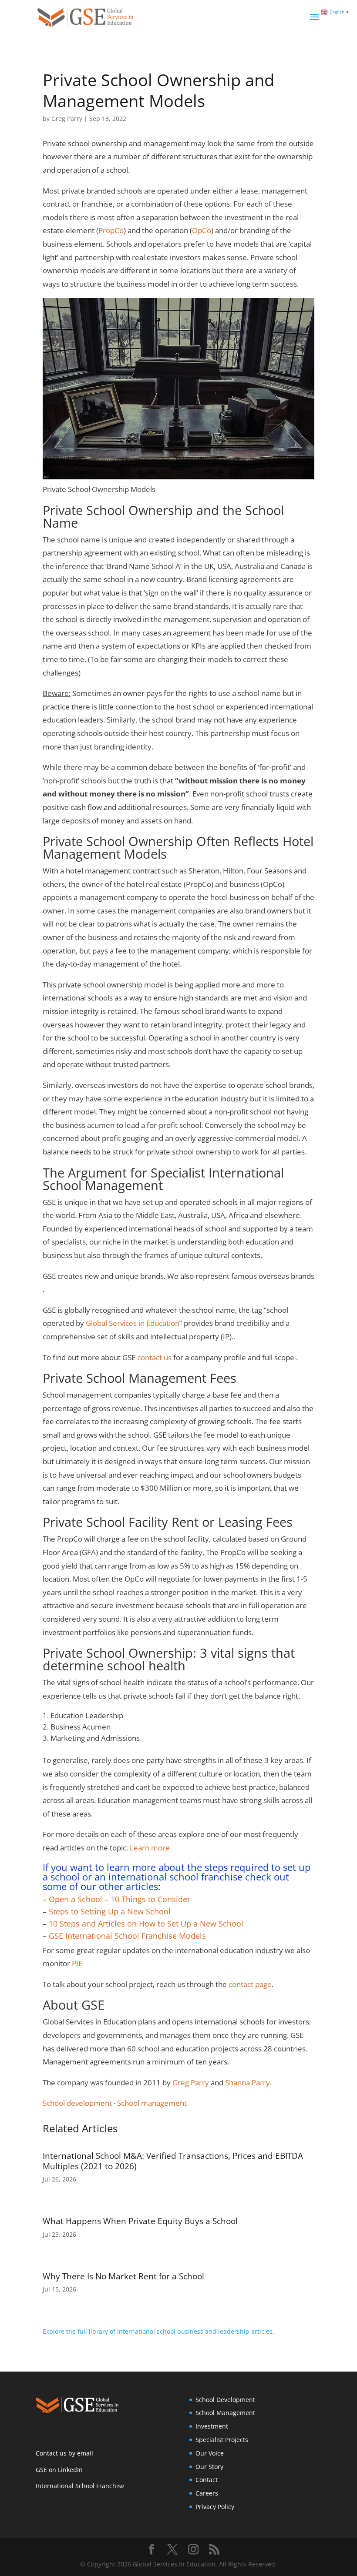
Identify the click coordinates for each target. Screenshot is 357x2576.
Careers (207, 2493)
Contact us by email (64, 2453)
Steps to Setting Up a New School (110, 1911)
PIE (77, 1963)
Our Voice (210, 2453)
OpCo (202, 230)
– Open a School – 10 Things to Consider (116, 1899)
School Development (225, 2400)
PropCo (111, 230)
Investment (212, 2426)
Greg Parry (67, 119)
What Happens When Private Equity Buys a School (140, 2221)
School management (152, 2103)
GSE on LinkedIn (59, 2470)
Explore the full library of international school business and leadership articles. (158, 2331)
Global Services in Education (133, 1323)
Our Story (209, 2467)
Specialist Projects (222, 2440)
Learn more (150, 1848)
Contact (207, 2480)
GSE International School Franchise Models (127, 1936)
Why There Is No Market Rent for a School (123, 2276)
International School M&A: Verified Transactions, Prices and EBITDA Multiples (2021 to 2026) (173, 2161)
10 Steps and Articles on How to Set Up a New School (146, 1924)
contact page (250, 1984)
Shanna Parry (248, 2083)
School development (77, 2103)
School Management (225, 2413)
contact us (155, 1357)
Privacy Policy (215, 2507)
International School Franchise (80, 2486)
